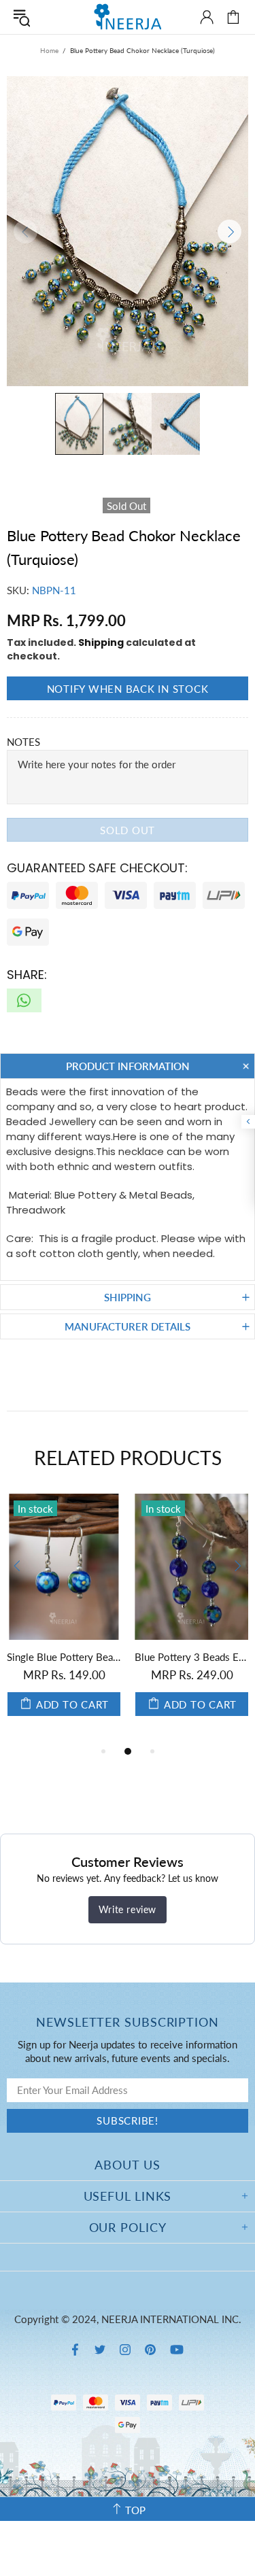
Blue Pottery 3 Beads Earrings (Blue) (192, 1657)
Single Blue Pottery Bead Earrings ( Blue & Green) (64, 1657)
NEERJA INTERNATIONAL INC (128, 17)
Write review (128, 1909)
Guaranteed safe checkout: (97, 868)
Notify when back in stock (128, 689)
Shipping (101, 642)
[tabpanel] (64, 1618)
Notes (23, 742)
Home (49, 50)
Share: (27, 975)
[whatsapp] (24, 1000)
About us (127, 2165)
